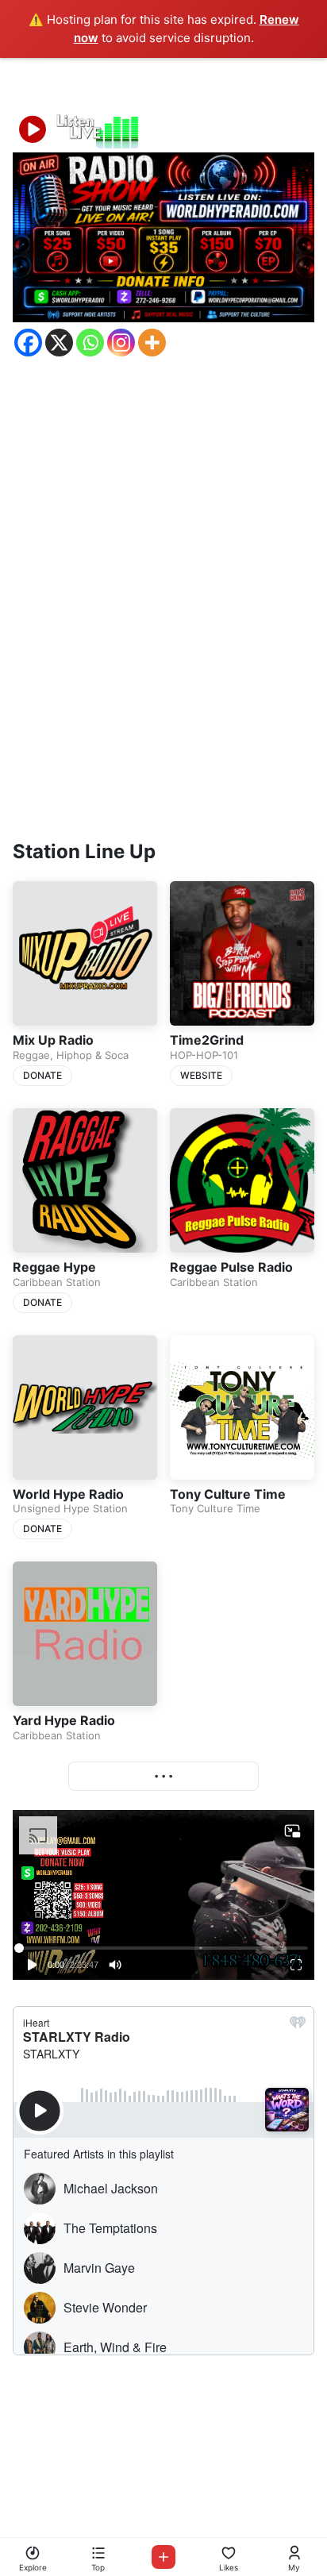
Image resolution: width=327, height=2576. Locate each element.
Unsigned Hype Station (70, 1508)
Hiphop (74, 1055)
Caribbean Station (57, 1282)
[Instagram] (121, 343)
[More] (152, 343)
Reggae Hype (54, 1267)
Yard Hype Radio (64, 1720)
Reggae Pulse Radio (231, 1267)
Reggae (31, 1055)
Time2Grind (207, 1040)
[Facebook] (28, 343)
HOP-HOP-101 (204, 1055)
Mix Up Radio (53, 1040)
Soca (117, 1055)
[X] (59, 343)
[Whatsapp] (90, 343)
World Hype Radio (68, 1494)
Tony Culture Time (228, 1494)
